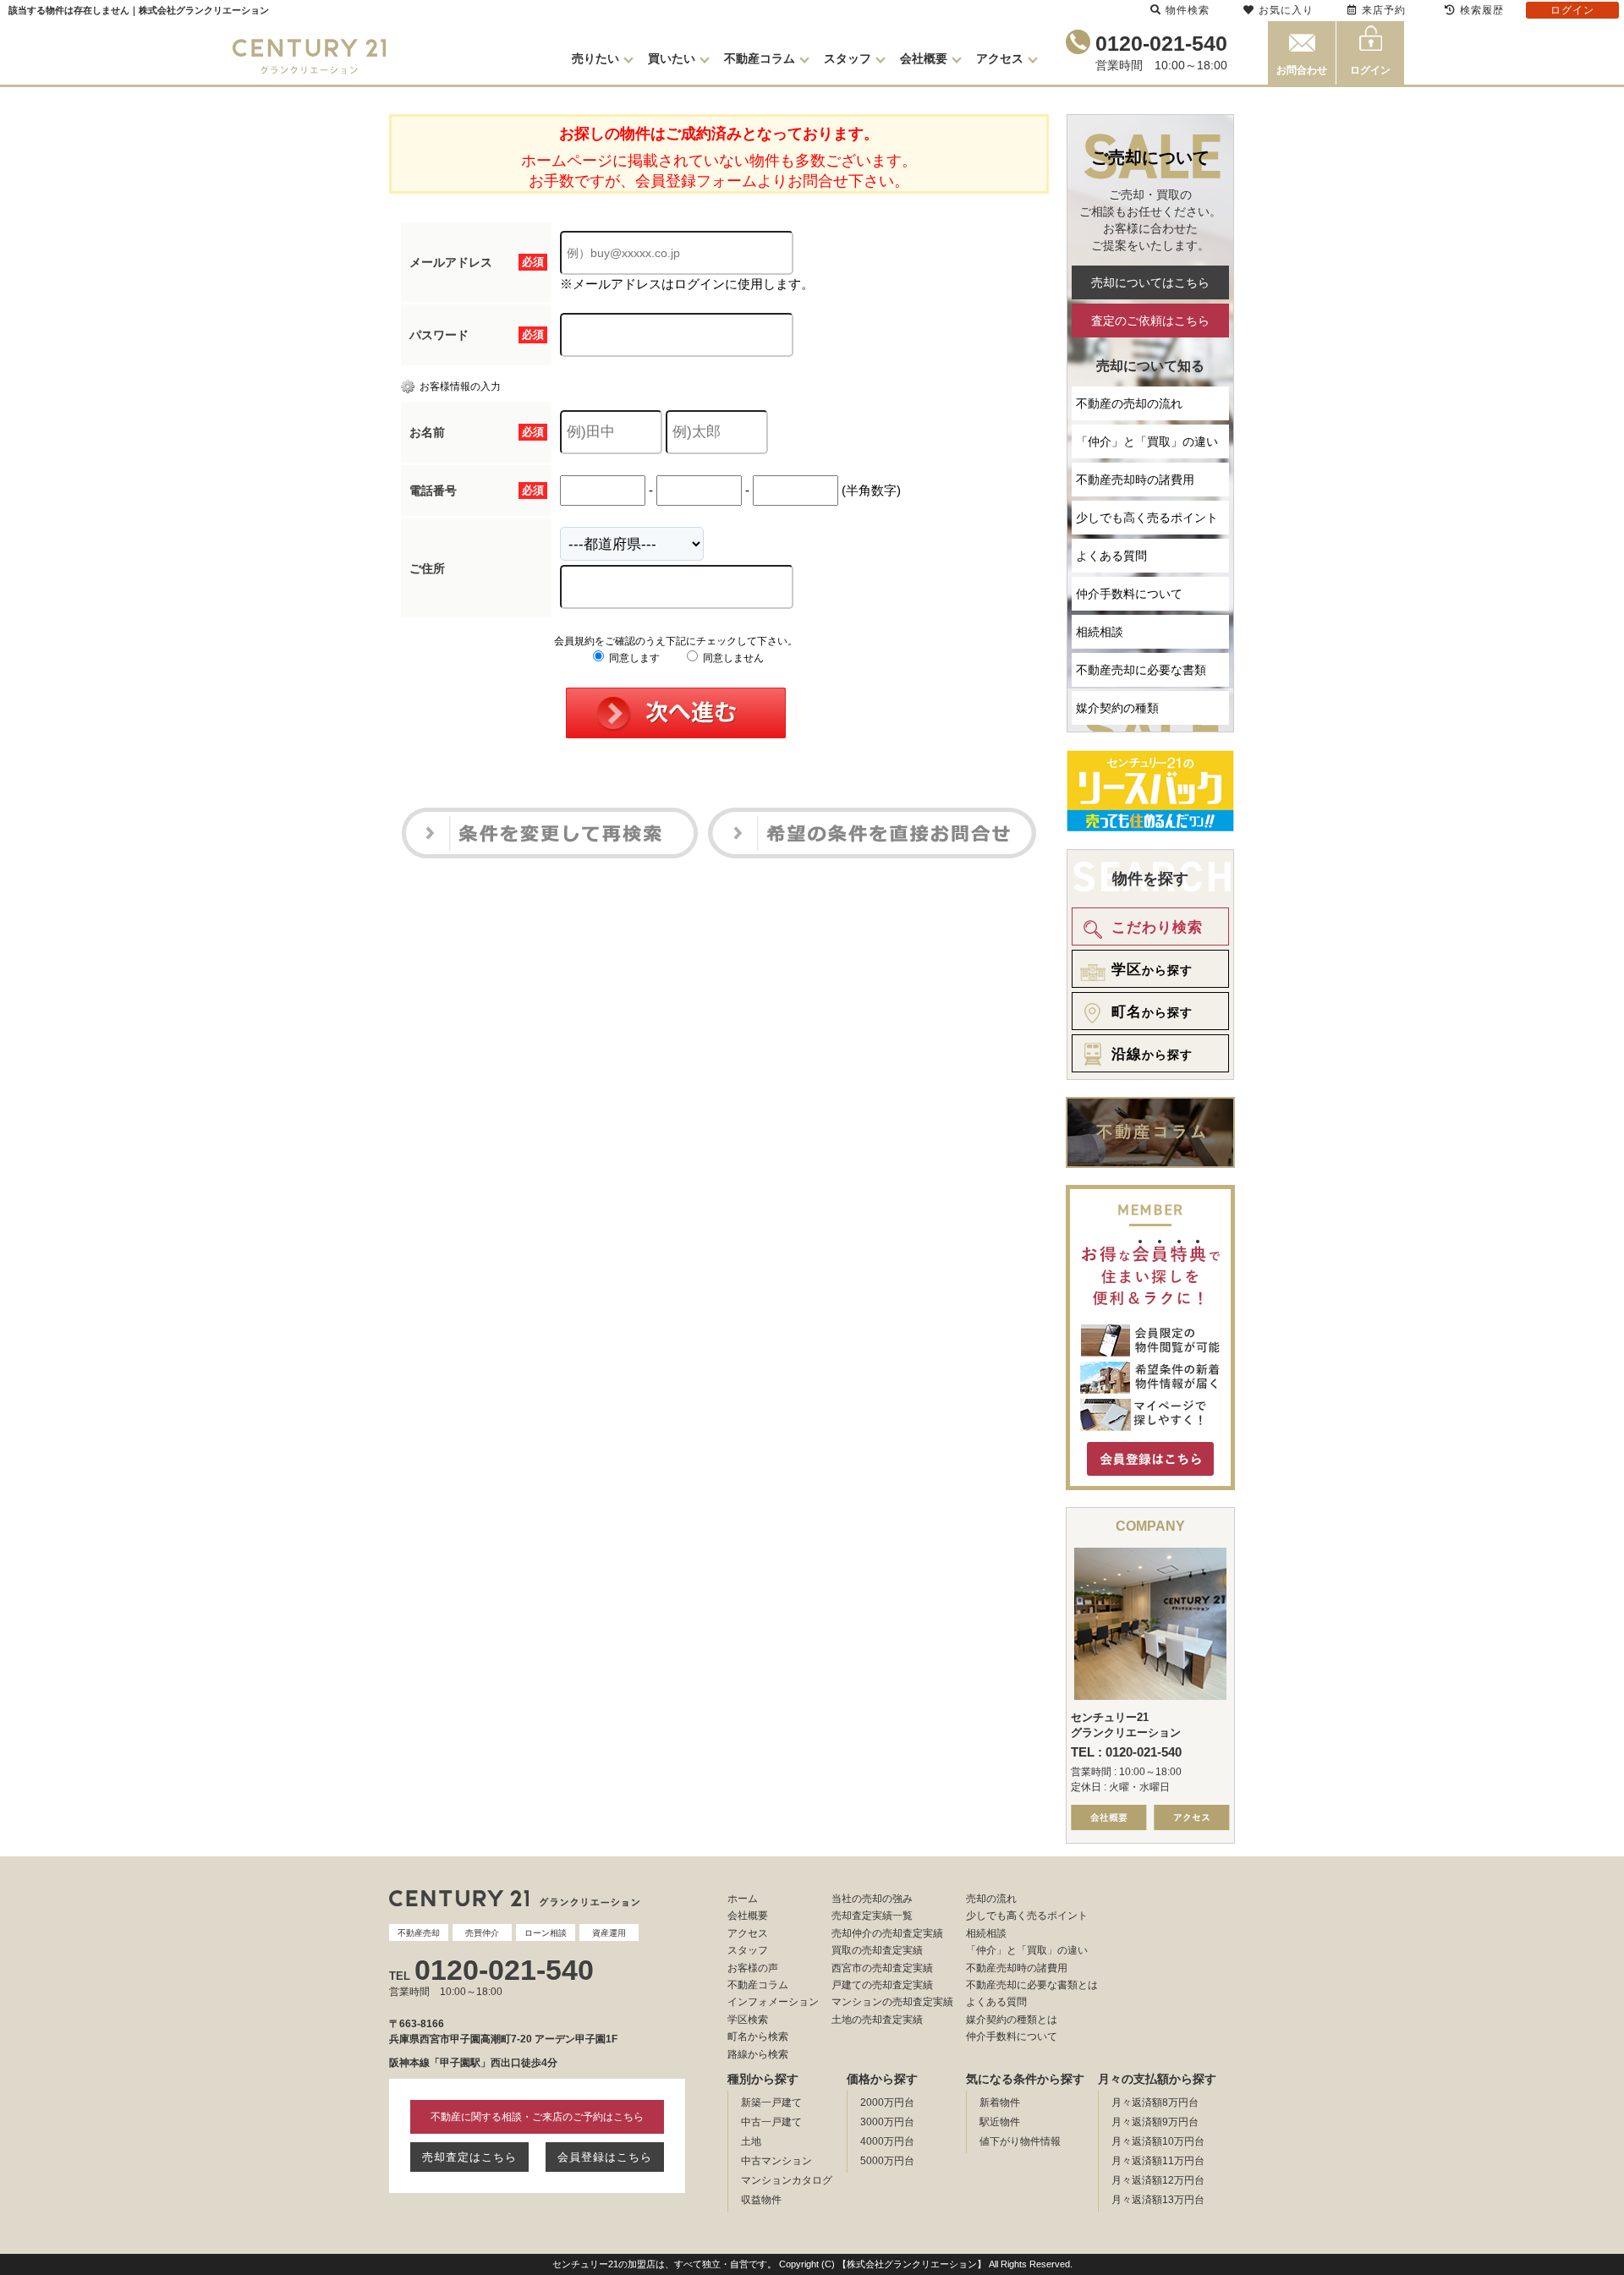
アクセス (1000, 58)
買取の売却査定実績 (877, 1950)
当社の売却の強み (872, 1899)
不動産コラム (760, 58)
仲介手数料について (1129, 594)
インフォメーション (773, 2002)
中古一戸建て (771, 2122)
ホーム (743, 1899)
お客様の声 (753, 1968)
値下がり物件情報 (1020, 2141)
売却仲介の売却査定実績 (887, 1933)
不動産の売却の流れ (1129, 403)
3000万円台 (887, 2122)
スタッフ (848, 58)
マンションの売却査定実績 (892, 2002)
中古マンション (776, 2161)
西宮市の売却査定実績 (882, 1968)
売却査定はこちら (469, 2157)
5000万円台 (887, 2161)
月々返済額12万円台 (1158, 2180)
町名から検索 (758, 2037)
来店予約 (1384, 10)
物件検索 (1188, 10)
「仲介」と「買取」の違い (1147, 441)
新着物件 (1000, 2102)
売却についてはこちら (1150, 282)
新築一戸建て (771, 2102)
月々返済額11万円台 (1158, 2161)
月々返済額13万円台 (1158, 2200)
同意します (633, 658)
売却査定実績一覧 (872, 1916)
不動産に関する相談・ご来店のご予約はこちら (537, 2117)
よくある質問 (1111, 556)
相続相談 (1100, 632)
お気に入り (1286, 10)
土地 (751, 2141)
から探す (1152, 970)
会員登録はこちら (605, 2157)
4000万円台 (887, 2141)
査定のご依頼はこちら (1150, 321)
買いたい (672, 58)
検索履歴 (1482, 10)
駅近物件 (1000, 2122)
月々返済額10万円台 (1158, 2141)
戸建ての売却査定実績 (882, 1985)
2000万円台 (887, 2102)
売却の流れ (991, 1899)
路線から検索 (758, 2054)
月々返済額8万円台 (1155, 2102)
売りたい (595, 58)
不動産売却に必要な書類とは (1032, 1985)
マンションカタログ (787, 2180)
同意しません (732, 658)
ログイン (1370, 70)
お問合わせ (1302, 70)
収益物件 (761, 2200)
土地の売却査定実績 (877, 2020)
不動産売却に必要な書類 (1141, 670)
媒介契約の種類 (1117, 708)
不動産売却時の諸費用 (1135, 480)
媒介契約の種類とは (1012, 2020)
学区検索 (748, 2020)
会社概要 (924, 58)
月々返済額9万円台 (1155, 2122)
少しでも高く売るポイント (1147, 518)
